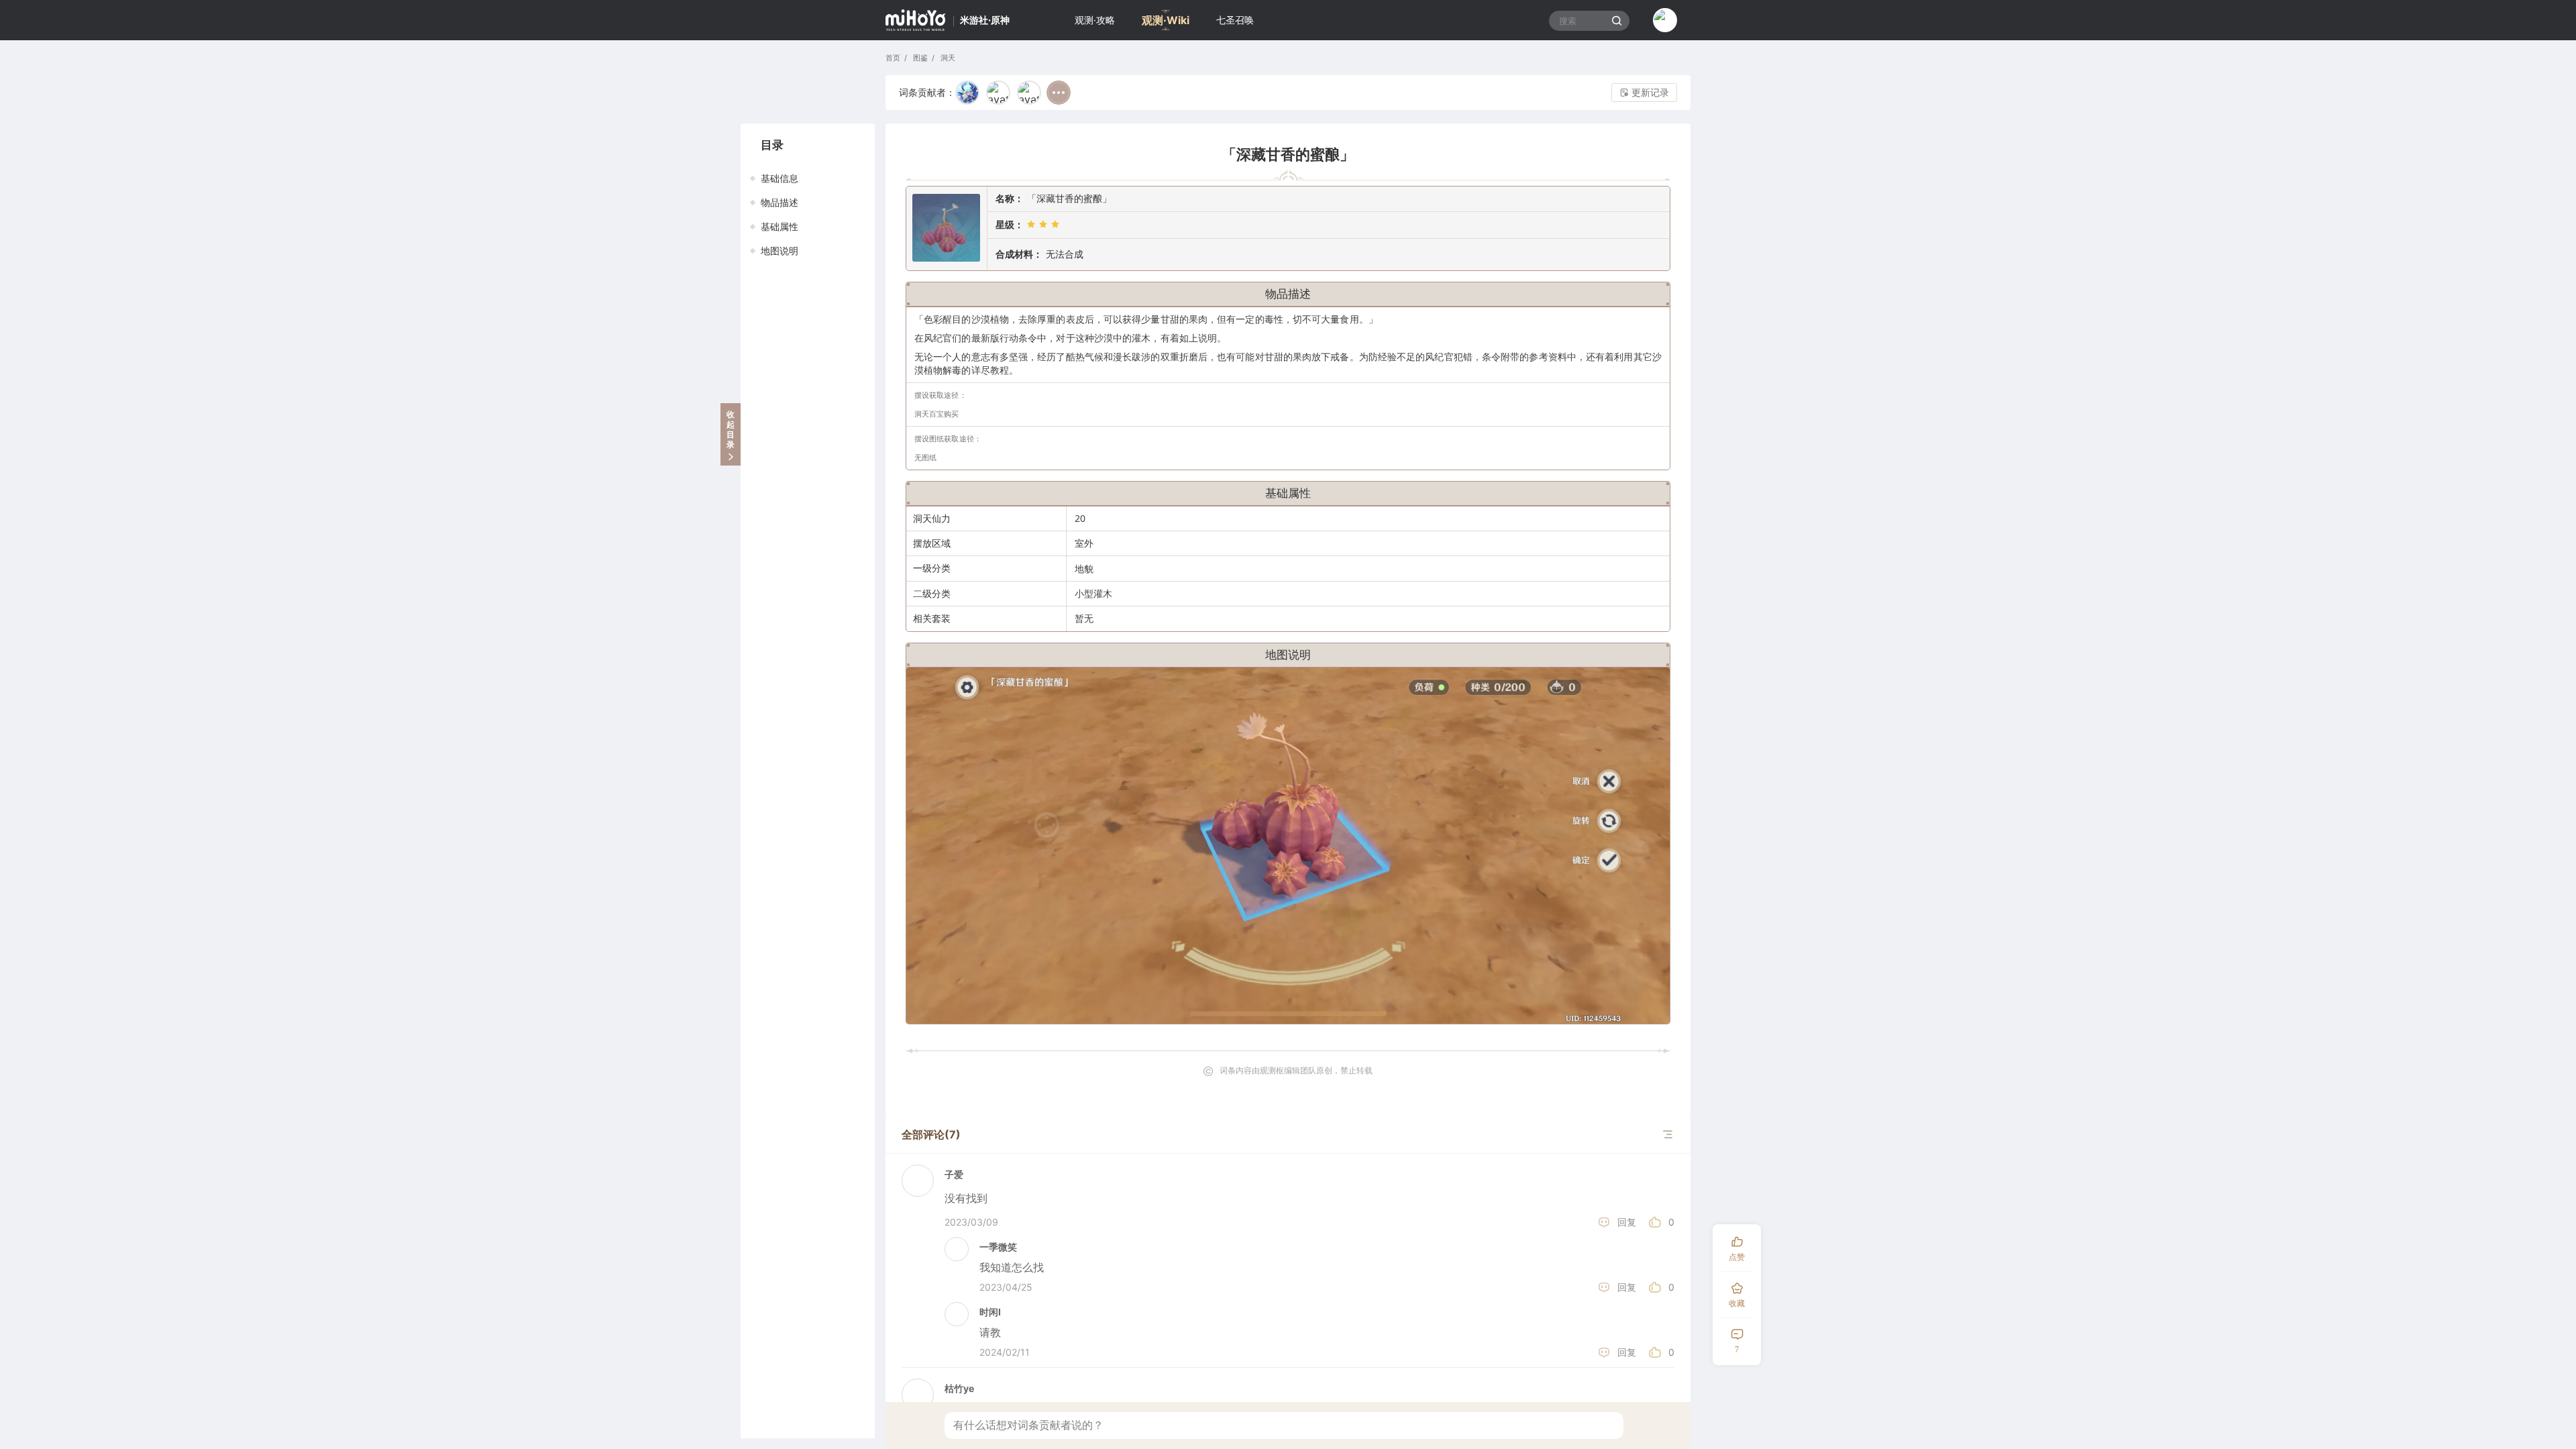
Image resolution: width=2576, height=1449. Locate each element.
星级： (1010, 224)
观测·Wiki (1166, 20)
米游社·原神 (985, 20)
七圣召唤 (1235, 20)
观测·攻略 (1095, 20)
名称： (1010, 198)
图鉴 (919, 58)
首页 (893, 58)
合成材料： (1019, 254)
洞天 (947, 58)
